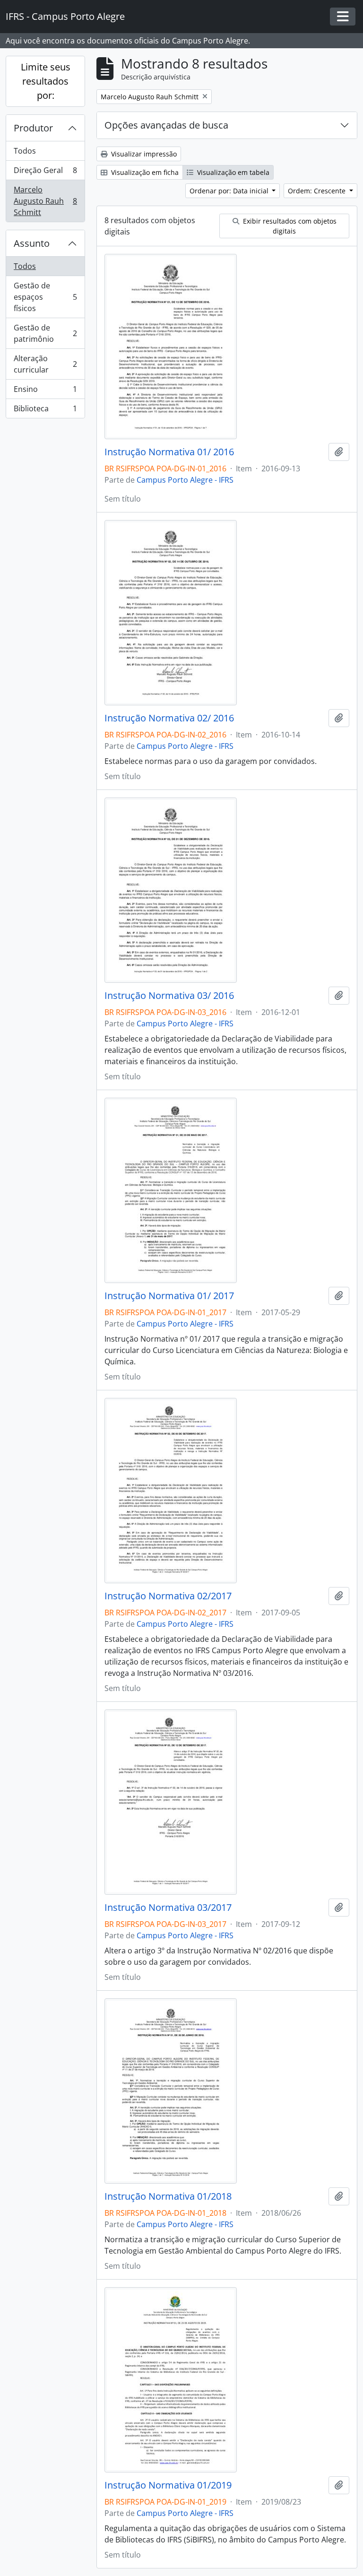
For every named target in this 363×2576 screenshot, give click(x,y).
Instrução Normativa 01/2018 (168, 2196)
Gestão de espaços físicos (45, 297)
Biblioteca (45, 411)
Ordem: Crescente (318, 191)
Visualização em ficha (144, 172)
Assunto (32, 243)
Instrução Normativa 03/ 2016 (169, 996)
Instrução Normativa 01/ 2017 (169, 1296)
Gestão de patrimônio (45, 333)
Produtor (33, 128)
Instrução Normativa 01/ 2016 (169, 452)
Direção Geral (45, 173)
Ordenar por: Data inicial (230, 191)
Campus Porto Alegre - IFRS (185, 480)
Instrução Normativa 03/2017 (168, 1908)
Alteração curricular (45, 364)
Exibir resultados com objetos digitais (289, 226)
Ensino (45, 391)
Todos (25, 151)
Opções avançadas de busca (166, 125)
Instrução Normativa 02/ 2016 (169, 718)
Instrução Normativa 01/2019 (168, 2485)
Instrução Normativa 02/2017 (168, 1596)
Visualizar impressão (143, 154)
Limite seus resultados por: (46, 81)
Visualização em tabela (232, 172)
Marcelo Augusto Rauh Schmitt (45, 201)
